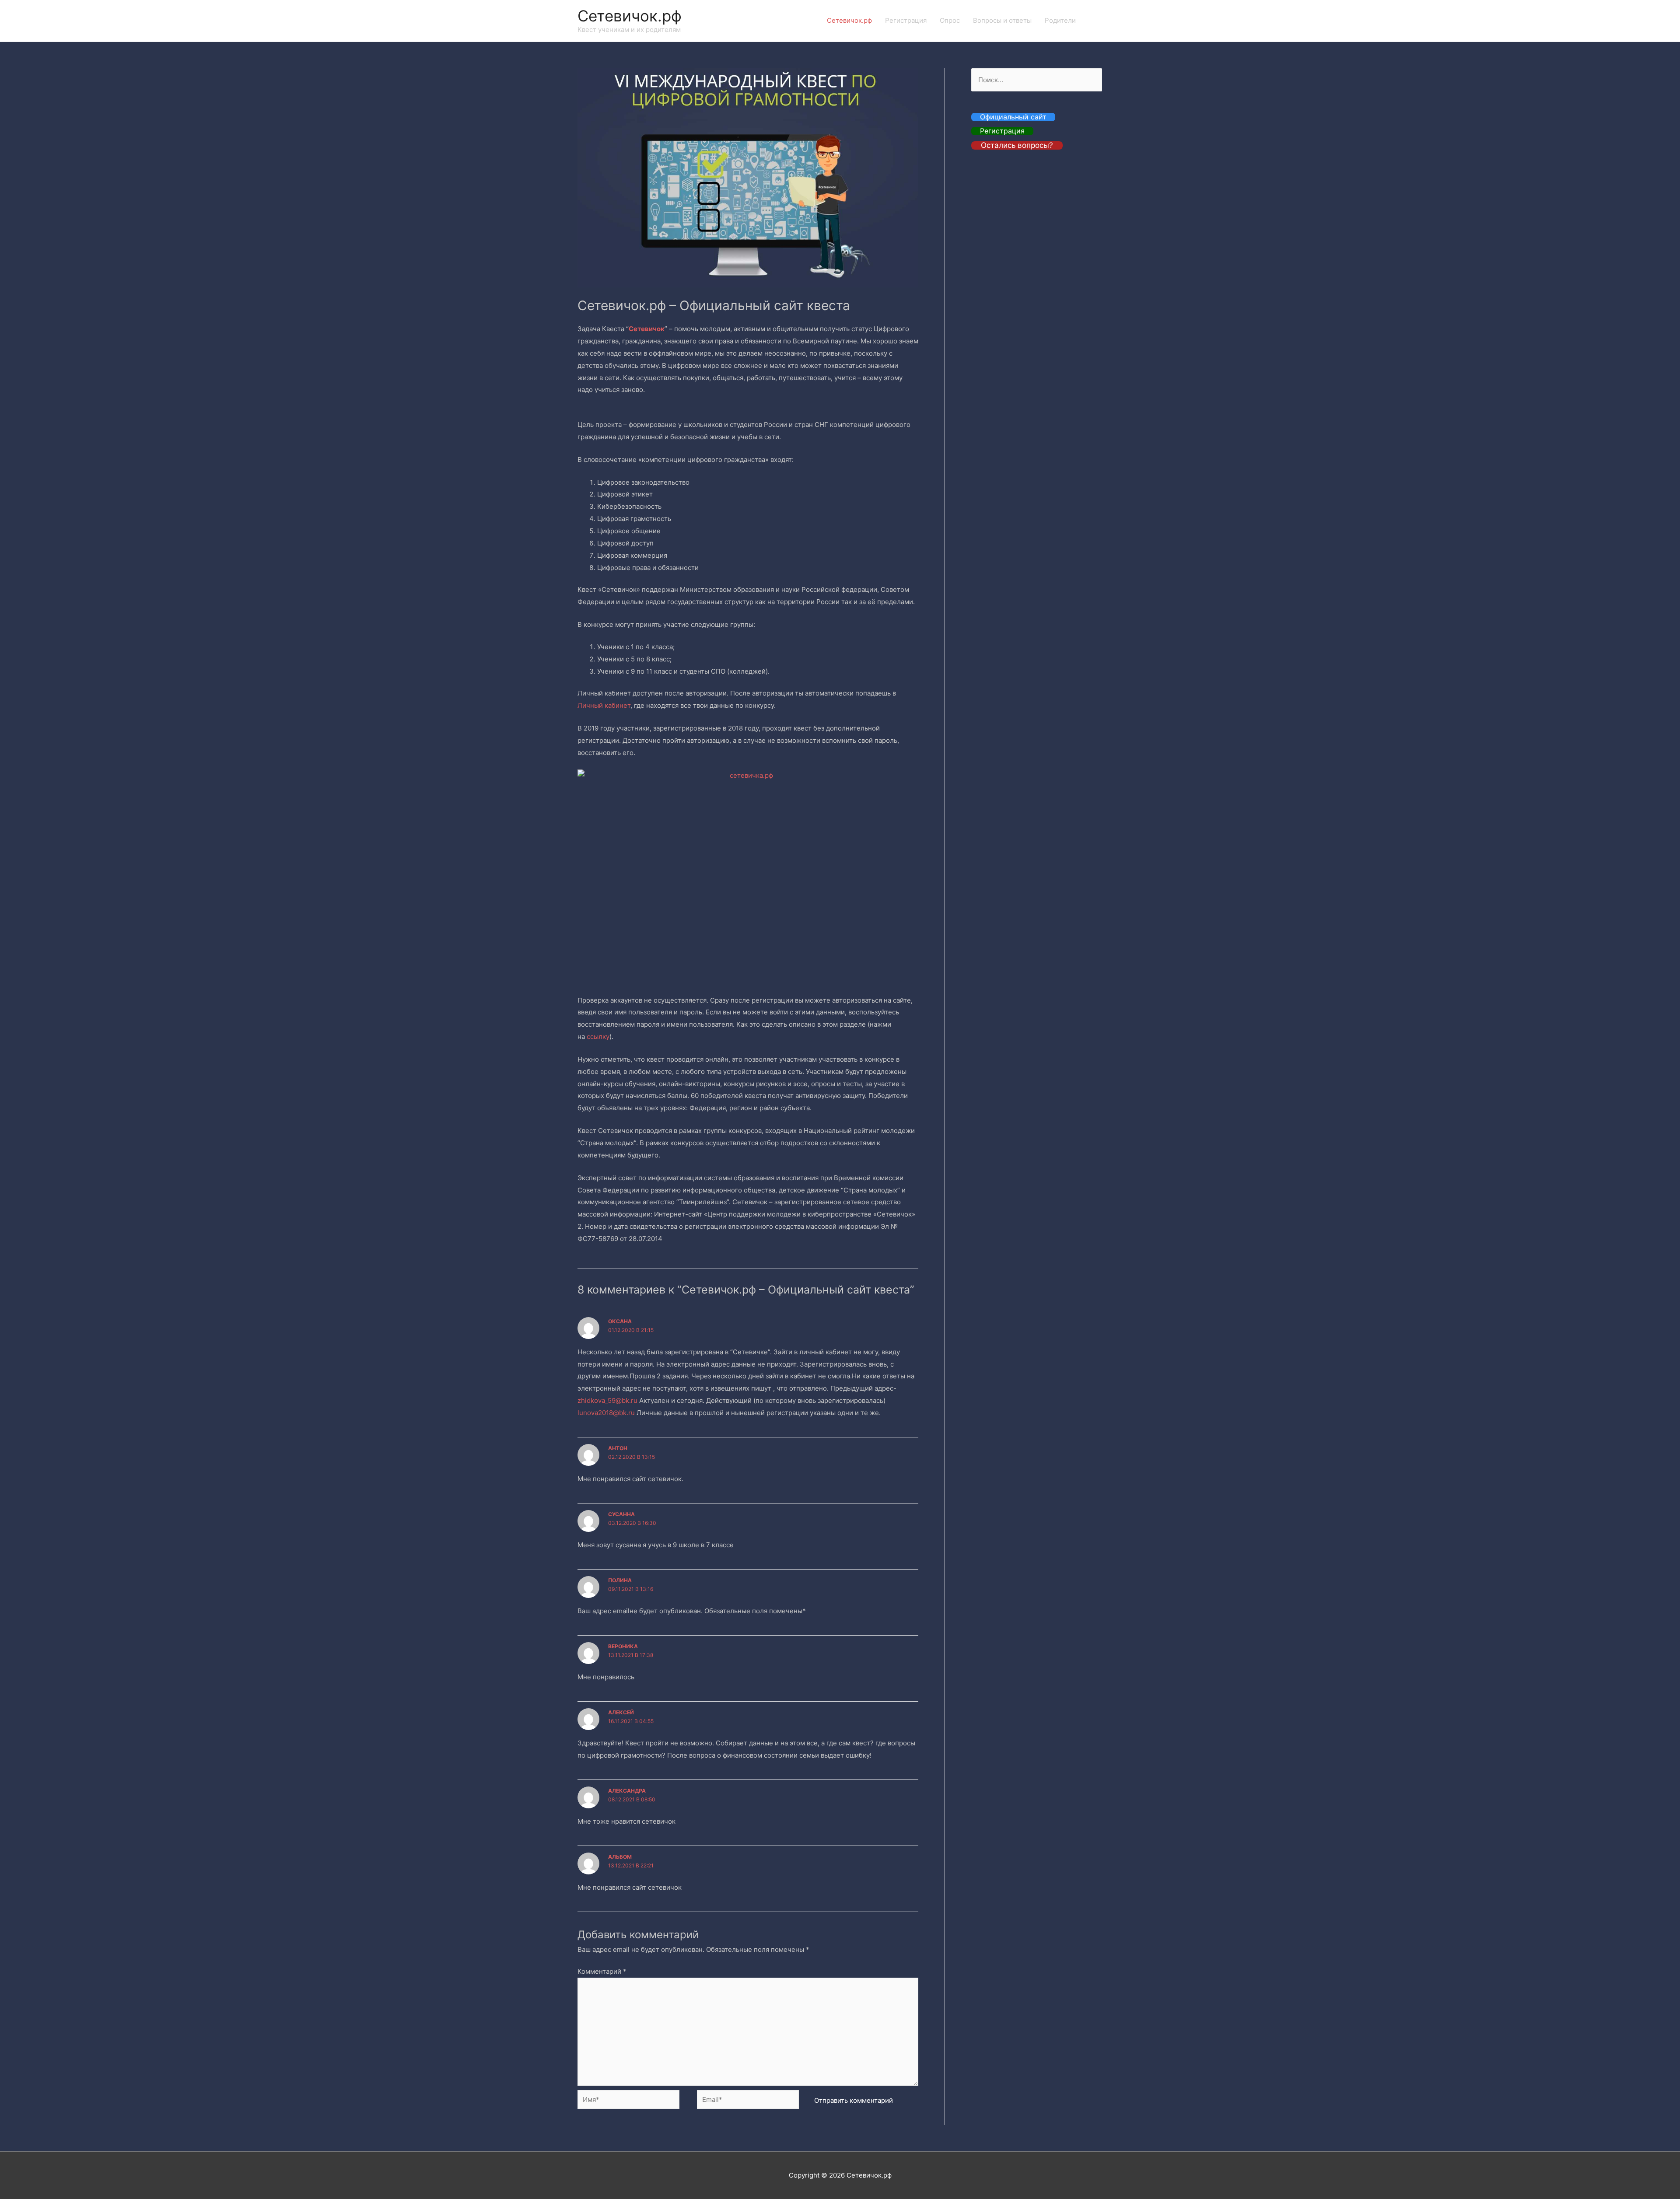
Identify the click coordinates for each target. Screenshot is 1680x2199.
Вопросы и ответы (1002, 20)
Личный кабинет (604, 705)
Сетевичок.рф (630, 16)
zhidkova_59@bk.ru (607, 1400)
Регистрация (906, 20)
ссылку (598, 1037)
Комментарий (602, 1971)
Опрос (950, 20)
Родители (1060, 20)
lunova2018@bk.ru (606, 1413)
